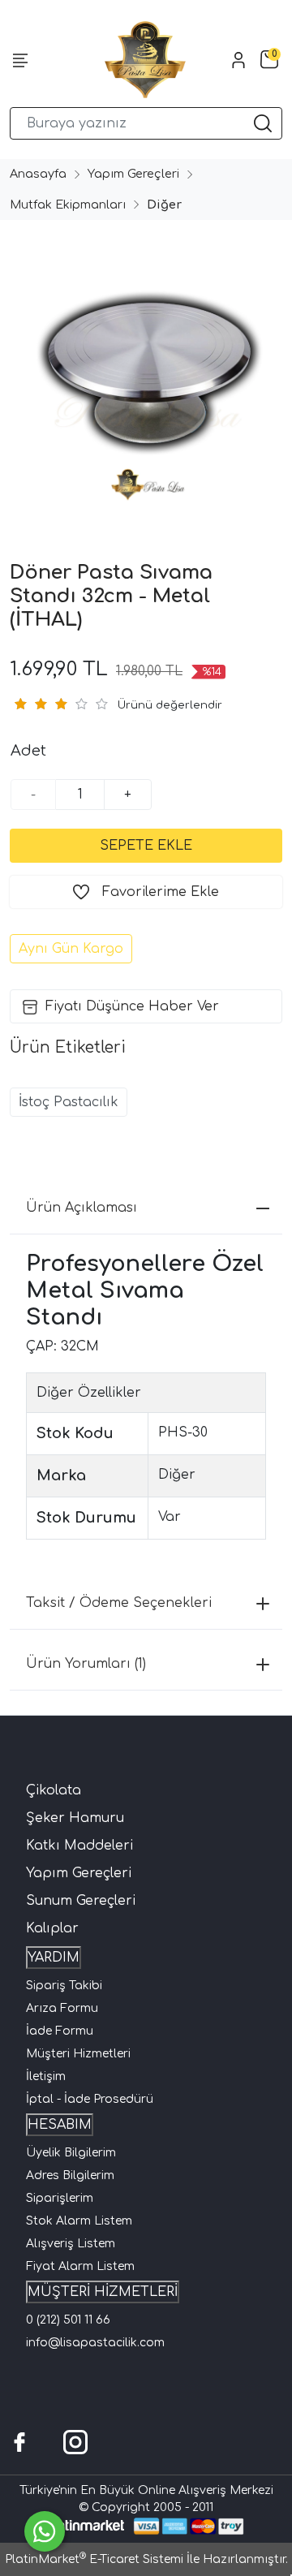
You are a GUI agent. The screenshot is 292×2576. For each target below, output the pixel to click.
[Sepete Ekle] (146, 846)
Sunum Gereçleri (81, 1901)
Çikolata (54, 1790)
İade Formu (60, 2031)
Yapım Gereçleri (79, 1873)
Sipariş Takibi (64, 1986)
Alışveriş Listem (71, 2244)
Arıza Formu (62, 2008)
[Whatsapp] (45, 2531)
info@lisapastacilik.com (95, 2343)
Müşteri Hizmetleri (78, 2054)
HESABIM (60, 2125)
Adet (28, 751)
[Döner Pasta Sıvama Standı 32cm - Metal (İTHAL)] (146, 372)
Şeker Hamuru (75, 1818)
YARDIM (54, 1958)
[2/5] (30, 704)
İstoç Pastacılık (69, 1102)
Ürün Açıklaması (82, 1208)
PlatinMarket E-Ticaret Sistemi (94, 2559)
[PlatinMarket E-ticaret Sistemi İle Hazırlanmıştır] (86, 2526)
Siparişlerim (60, 2198)
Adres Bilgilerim (70, 2175)
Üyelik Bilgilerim (71, 2153)
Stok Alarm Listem (79, 2221)
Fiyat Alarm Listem (80, 2266)
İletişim (46, 2076)
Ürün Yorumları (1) (86, 1664)
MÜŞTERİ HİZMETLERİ (103, 2292)
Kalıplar (52, 1928)
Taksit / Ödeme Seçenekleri (119, 1603)
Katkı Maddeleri (79, 1846)
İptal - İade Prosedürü (90, 2099)
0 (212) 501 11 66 (68, 2320)
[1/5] (20, 704)
